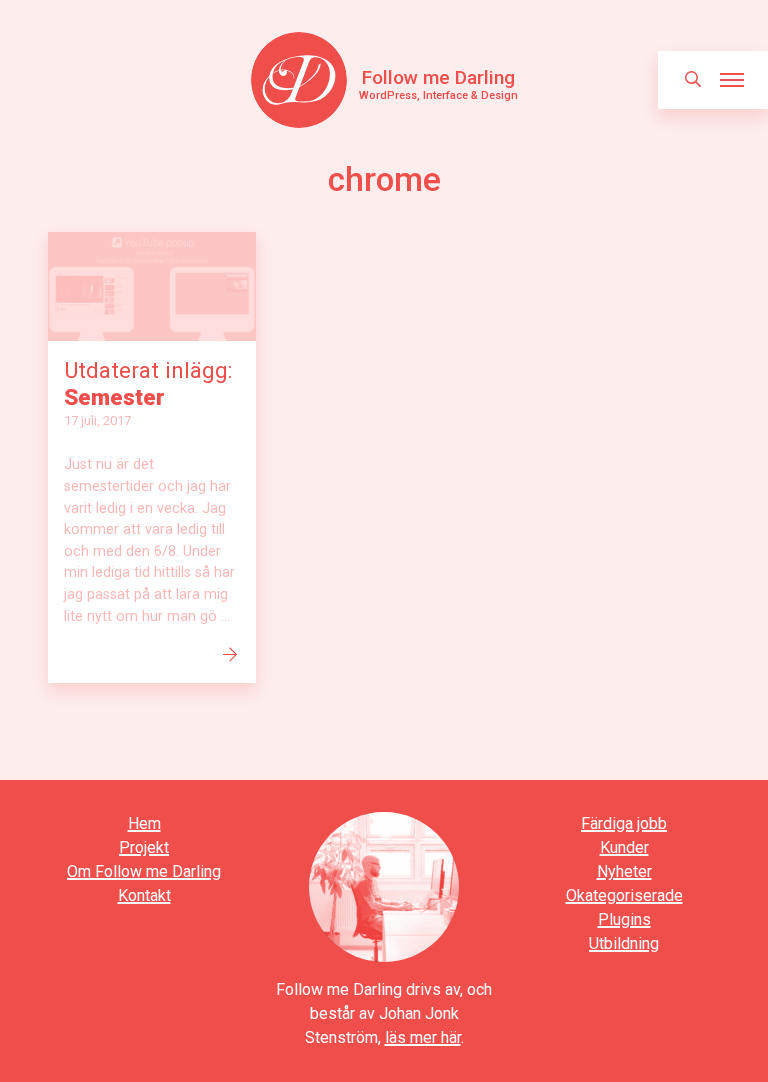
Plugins (624, 919)
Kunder (624, 847)
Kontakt (144, 895)
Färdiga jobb (624, 823)
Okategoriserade (624, 895)
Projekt (144, 847)
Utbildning (624, 943)
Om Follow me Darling (144, 871)
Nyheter (624, 871)
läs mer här (423, 1037)
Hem (144, 823)
